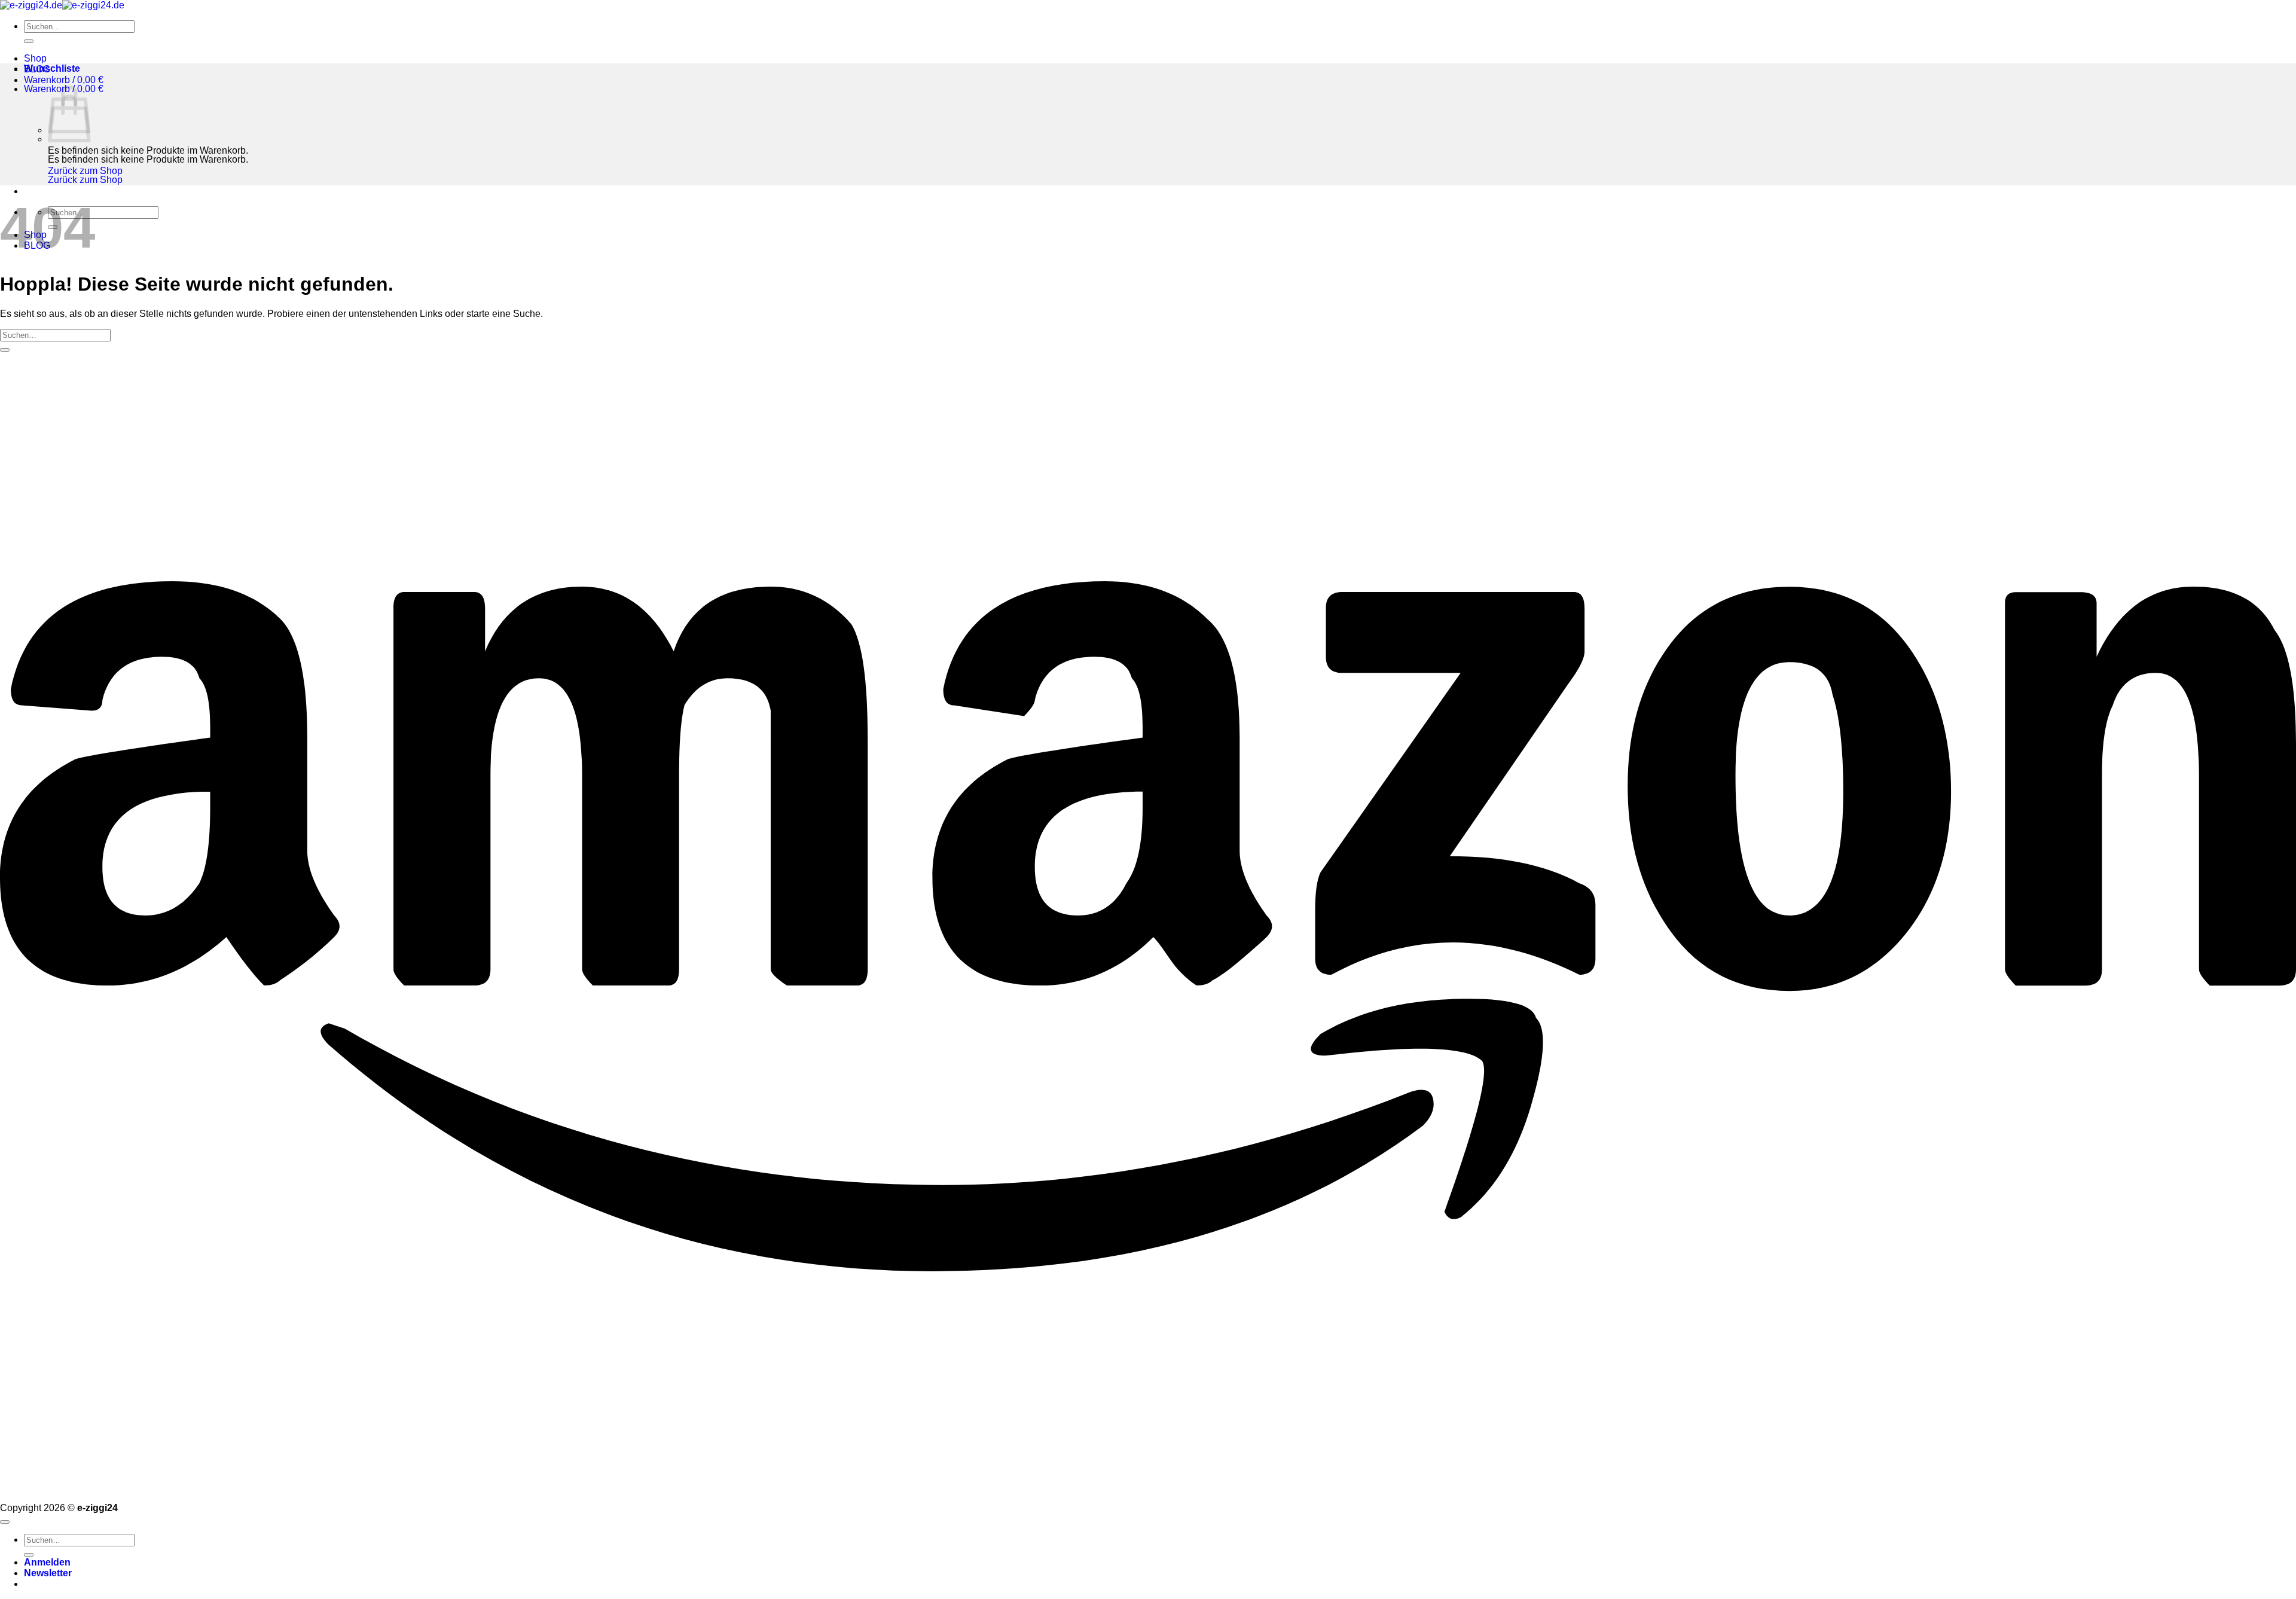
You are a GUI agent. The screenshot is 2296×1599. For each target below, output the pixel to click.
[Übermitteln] (29, 41)
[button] (64, 80)
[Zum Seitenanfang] (5, 1522)
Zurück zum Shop (85, 171)
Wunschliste (52, 68)
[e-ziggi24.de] (62, 5)
